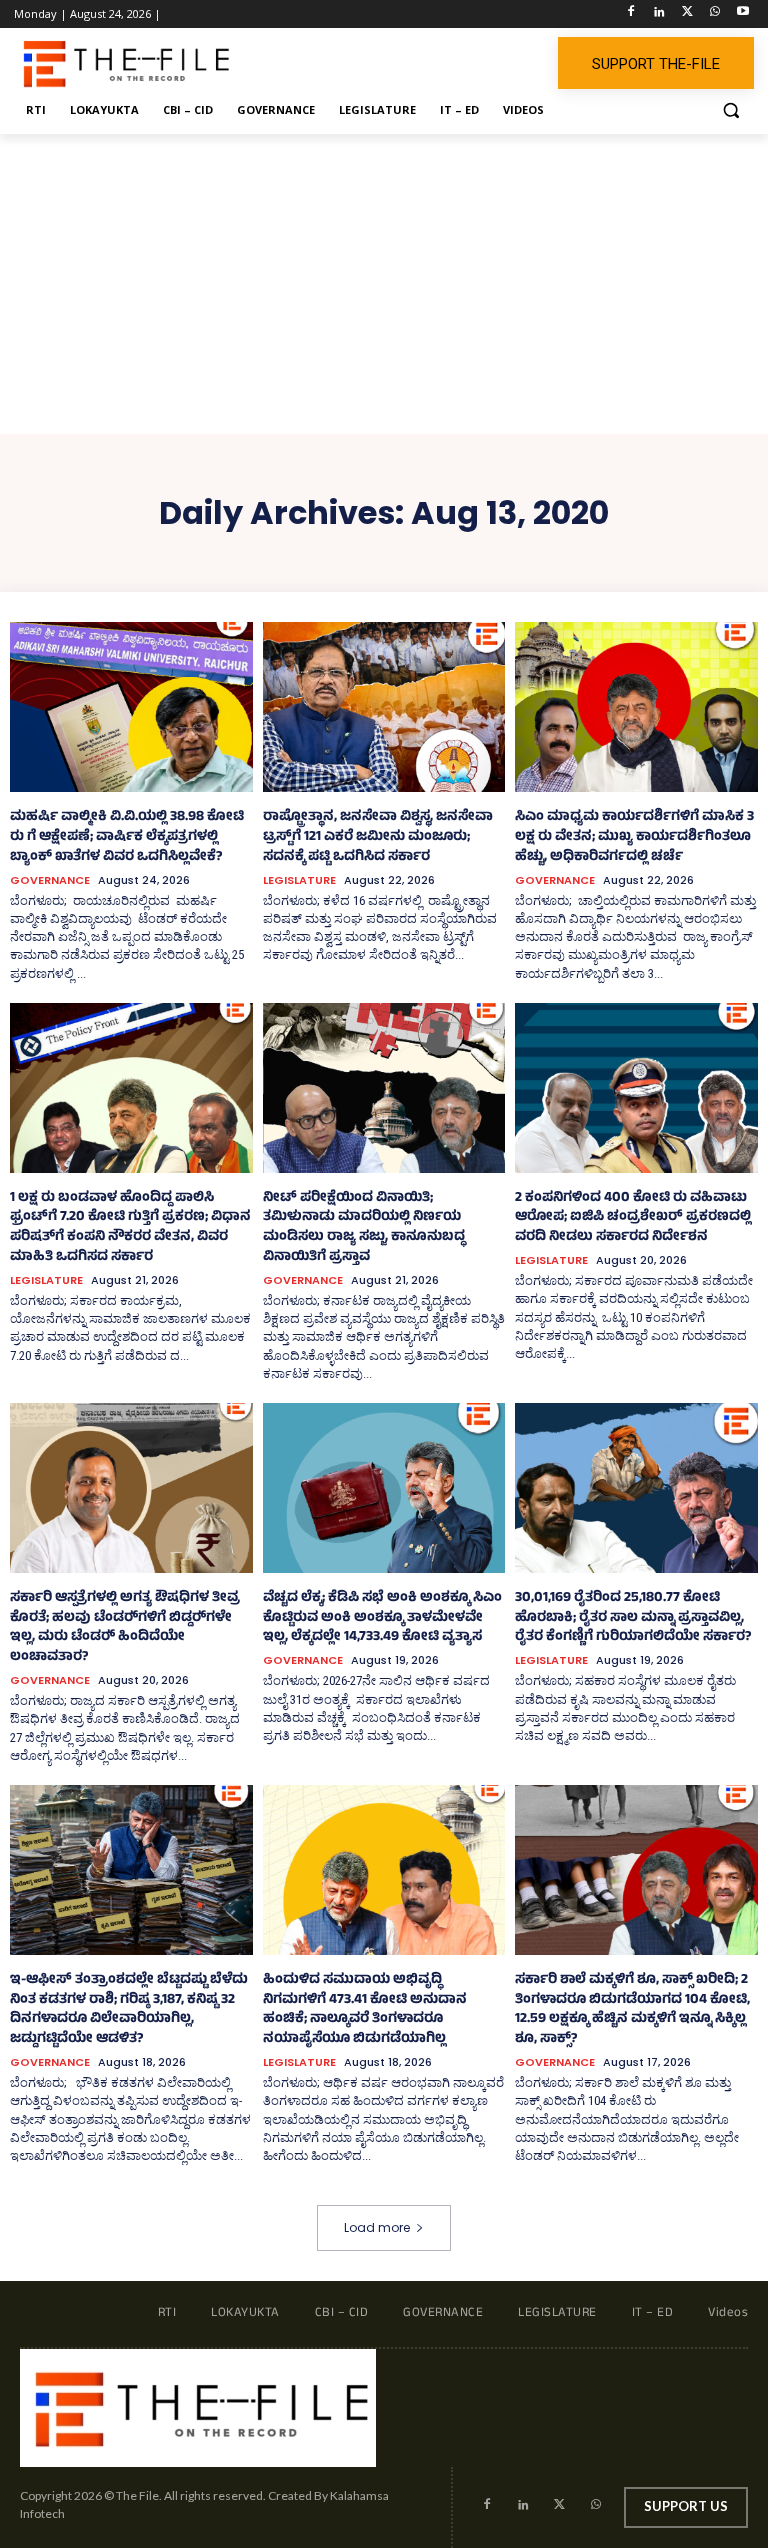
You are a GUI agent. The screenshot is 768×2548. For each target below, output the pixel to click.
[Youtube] (742, 14)
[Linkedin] (659, 14)
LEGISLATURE (299, 880)
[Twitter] (687, 14)
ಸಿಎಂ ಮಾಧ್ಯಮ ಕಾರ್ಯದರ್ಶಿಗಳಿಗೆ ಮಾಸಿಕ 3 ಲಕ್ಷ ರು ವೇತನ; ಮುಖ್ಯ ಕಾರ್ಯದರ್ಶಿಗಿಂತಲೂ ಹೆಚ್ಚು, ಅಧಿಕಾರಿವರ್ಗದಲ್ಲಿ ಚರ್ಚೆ (634, 837)
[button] (730, 110)
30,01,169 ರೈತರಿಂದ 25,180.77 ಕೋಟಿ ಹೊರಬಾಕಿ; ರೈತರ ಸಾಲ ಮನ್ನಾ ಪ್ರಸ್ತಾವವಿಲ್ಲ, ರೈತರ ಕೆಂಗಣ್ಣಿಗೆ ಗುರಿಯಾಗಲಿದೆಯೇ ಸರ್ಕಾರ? (633, 1618)
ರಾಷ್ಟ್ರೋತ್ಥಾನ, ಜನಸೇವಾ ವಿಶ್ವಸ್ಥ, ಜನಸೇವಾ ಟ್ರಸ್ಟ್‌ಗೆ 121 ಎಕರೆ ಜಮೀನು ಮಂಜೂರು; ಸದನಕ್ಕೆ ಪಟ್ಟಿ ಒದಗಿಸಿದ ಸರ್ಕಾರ (378, 837)
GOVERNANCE (50, 880)
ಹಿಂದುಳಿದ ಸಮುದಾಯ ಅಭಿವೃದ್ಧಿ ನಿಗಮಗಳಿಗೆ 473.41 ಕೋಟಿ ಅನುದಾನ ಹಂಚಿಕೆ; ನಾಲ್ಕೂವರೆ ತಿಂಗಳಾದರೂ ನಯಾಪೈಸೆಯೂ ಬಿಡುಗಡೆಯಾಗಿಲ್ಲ (365, 2010)
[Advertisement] (384, 284)
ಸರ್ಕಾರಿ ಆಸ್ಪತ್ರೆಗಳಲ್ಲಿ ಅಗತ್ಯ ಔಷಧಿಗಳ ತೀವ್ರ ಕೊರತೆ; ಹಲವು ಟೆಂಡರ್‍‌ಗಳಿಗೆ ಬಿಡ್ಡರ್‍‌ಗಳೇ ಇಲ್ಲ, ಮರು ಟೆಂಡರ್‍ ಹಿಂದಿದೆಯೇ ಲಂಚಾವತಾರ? (125, 1628)
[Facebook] (631, 14)
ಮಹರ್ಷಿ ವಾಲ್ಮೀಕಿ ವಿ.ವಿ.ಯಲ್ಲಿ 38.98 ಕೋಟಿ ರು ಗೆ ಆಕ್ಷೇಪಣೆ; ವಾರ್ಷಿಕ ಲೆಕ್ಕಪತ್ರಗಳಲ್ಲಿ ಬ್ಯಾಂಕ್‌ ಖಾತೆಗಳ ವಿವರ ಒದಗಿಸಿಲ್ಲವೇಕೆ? (127, 837)
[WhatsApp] (714, 14)
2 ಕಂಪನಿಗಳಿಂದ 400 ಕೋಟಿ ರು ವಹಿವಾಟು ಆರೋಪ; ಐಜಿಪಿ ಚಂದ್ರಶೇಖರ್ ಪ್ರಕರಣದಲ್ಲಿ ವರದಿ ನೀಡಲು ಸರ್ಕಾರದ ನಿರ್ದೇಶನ (633, 1218)
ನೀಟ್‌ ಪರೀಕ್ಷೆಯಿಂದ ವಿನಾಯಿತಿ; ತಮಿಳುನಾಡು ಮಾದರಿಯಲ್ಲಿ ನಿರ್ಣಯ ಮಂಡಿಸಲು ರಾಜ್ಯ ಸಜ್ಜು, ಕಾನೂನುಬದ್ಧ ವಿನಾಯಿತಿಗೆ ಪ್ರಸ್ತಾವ (364, 1228)
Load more (377, 2227)
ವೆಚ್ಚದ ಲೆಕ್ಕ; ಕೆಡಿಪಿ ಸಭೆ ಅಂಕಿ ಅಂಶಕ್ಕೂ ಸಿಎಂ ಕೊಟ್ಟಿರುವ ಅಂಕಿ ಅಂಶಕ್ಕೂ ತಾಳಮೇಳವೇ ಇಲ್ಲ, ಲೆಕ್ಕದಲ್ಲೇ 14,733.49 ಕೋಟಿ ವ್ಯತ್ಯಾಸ (382, 1618)
